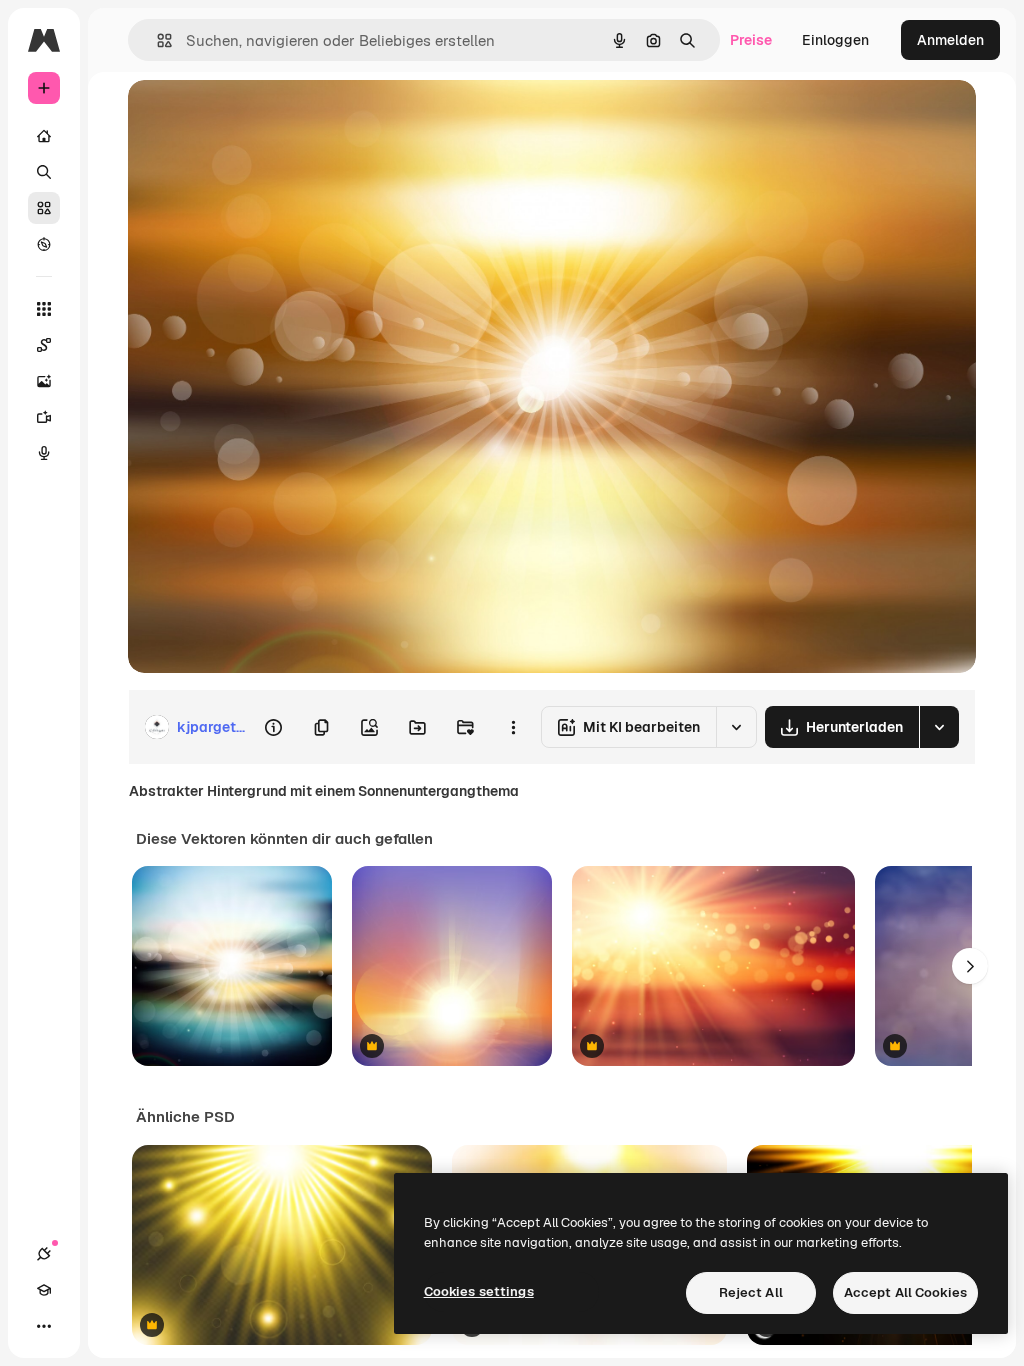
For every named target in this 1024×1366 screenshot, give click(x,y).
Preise (751, 40)
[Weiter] (970, 966)
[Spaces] (44, 345)
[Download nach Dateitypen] (939, 727)
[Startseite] (44, 136)
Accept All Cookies (905, 1292)
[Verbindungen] (44, 1254)
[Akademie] (44, 1290)
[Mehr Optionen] (513, 727)
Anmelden (950, 40)
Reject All (751, 1292)
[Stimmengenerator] (44, 453)
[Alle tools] (44, 309)
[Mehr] (44, 1326)
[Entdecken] (44, 244)
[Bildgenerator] (44, 381)
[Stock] (44, 208)
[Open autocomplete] (156, 40)
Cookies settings (479, 1291)
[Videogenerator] (44, 417)
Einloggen (835, 40)
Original (256, 117)
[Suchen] (44, 172)
